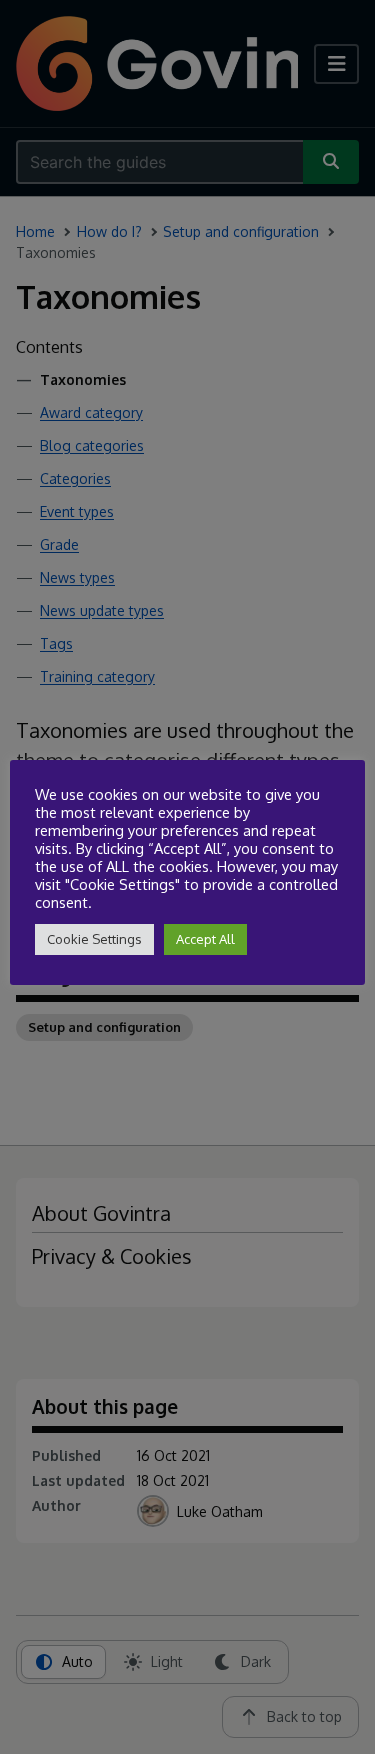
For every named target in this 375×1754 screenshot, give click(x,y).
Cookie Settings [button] (94, 939)
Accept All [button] (205, 939)
